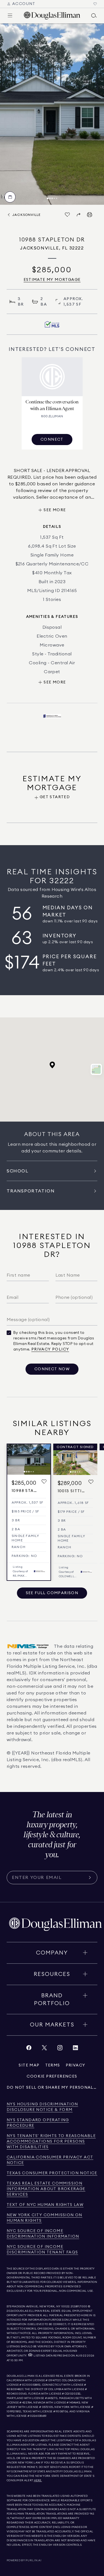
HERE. (38, 2480)
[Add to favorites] (44, 1482)
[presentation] (52, 114)
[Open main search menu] (94, 16)
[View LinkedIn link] (75, 2049)
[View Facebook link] (29, 2049)
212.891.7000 (79, 2307)
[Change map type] (96, 1069)
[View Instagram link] (60, 2049)
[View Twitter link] (44, 2049)
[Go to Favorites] (95, 4)
